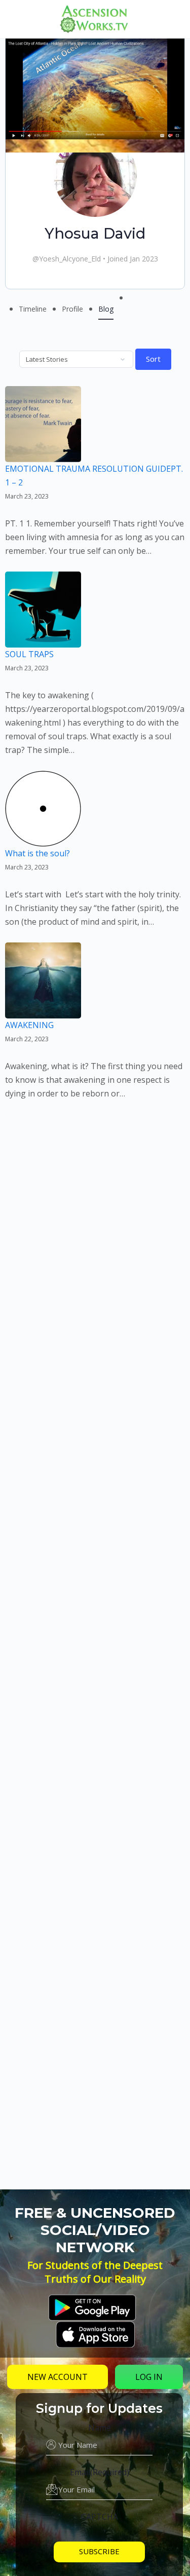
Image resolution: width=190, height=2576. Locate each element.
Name (100, 2428)
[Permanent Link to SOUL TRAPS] (43, 640)
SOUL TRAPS (29, 654)
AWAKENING (29, 1025)
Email (100, 2472)
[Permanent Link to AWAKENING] (43, 1011)
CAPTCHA (100, 2517)
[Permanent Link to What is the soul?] (43, 840)
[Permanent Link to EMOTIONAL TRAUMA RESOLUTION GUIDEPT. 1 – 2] (43, 455)
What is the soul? (37, 853)
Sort (153, 359)
